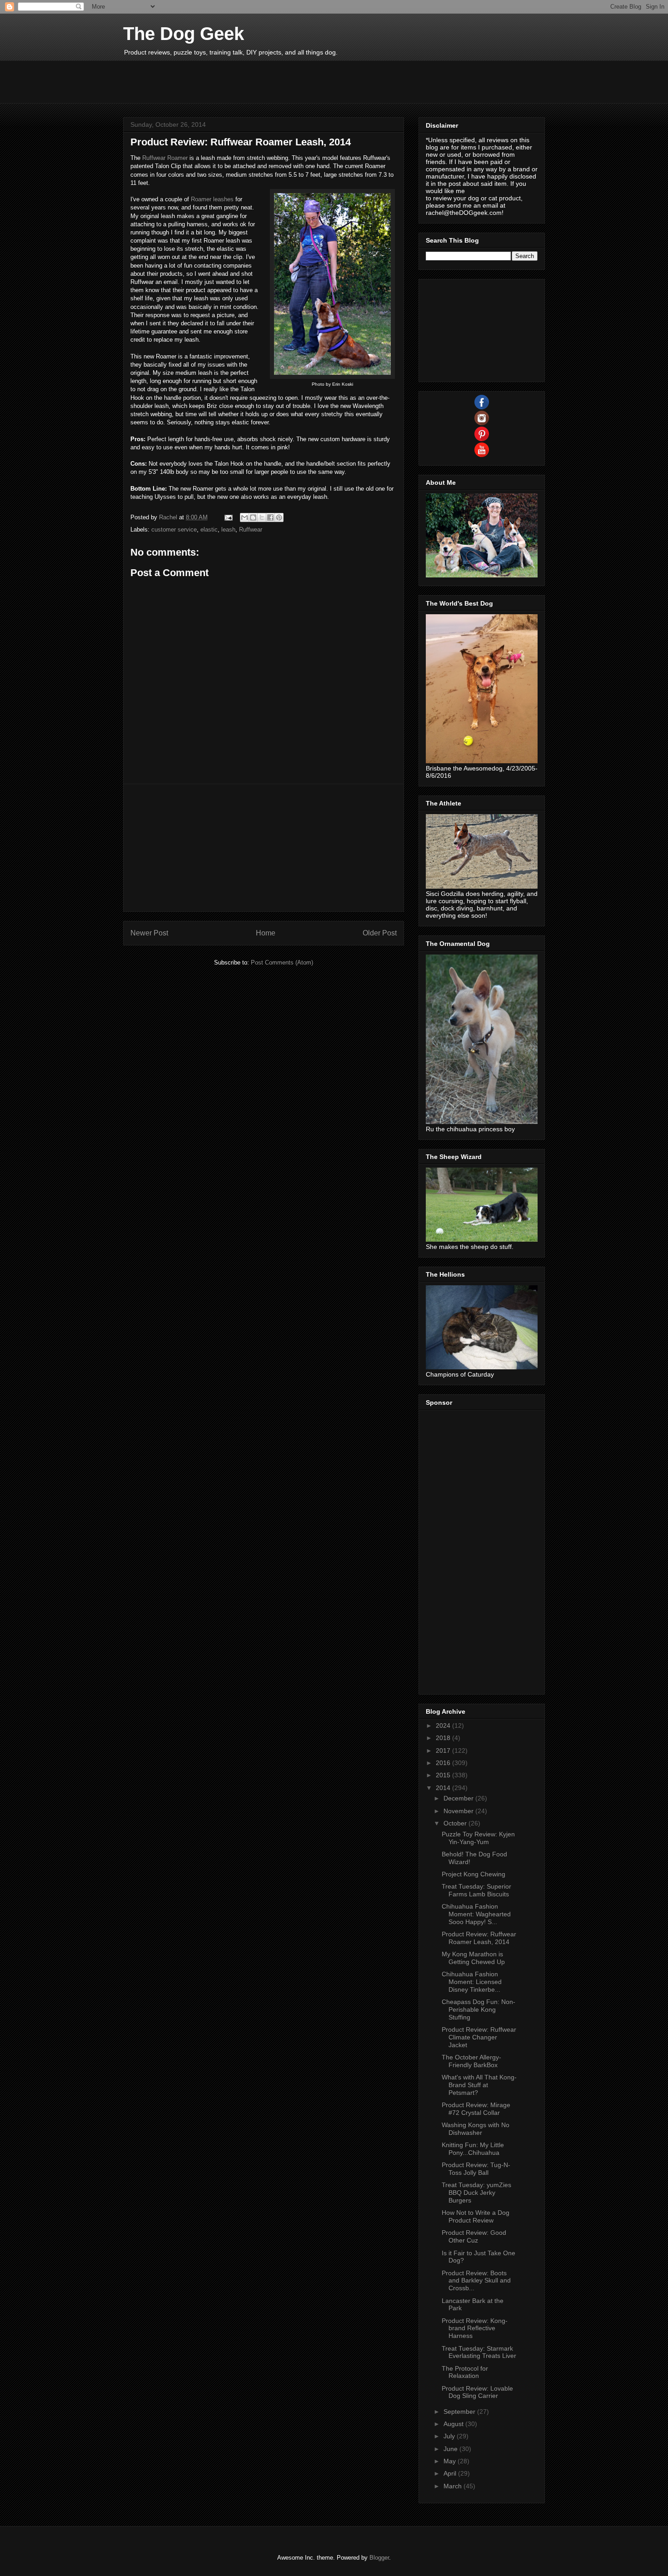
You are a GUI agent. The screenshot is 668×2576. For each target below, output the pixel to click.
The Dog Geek (184, 34)
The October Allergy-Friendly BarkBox (471, 2061)
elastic (209, 530)
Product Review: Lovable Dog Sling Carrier (477, 2392)
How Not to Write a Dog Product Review (476, 2216)
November (459, 1811)
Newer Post (149, 933)
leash (228, 530)
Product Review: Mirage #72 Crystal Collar (476, 2109)
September (460, 2412)
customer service (174, 530)
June (451, 2449)
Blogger (379, 2558)
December (459, 1798)
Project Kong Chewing (474, 1874)
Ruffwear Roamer (165, 158)
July (450, 2436)
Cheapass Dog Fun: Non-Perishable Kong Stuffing (479, 2009)
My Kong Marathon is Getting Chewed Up (473, 1958)
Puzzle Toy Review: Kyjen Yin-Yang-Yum (478, 1838)
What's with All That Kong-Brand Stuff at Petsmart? (479, 2085)
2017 (444, 1750)
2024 (444, 1726)
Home (266, 933)
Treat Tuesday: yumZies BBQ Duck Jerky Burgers (476, 2193)
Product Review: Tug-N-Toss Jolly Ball (476, 2169)
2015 (444, 1775)
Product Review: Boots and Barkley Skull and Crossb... (476, 2281)
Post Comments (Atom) (282, 962)
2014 (444, 1788)
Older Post (380, 933)
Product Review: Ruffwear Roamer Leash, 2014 (479, 1938)
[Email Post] (228, 517)
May (451, 2461)
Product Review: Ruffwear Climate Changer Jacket (479, 2037)
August (454, 2424)
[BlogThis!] (253, 517)
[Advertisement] (289, 81)
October (456, 1823)
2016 (444, 1763)
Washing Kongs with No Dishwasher (476, 2129)
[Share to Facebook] (270, 517)
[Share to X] (262, 517)
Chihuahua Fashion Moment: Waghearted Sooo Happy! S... (476, 1914)
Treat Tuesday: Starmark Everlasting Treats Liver (479, 2352)
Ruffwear (251, 530)
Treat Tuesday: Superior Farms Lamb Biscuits (476, 1890)
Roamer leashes (212, 199)
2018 (444, 1738)
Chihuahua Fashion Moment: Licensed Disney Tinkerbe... (472, 1982)
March (454, 2486)
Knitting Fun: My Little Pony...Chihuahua (473, 2149)
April (451, 2473)
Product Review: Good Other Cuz (474, 2236)
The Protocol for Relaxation (465, 2372)
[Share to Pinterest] (279, 517)
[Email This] (244, 517)
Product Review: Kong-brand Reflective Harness (475, 2328)
